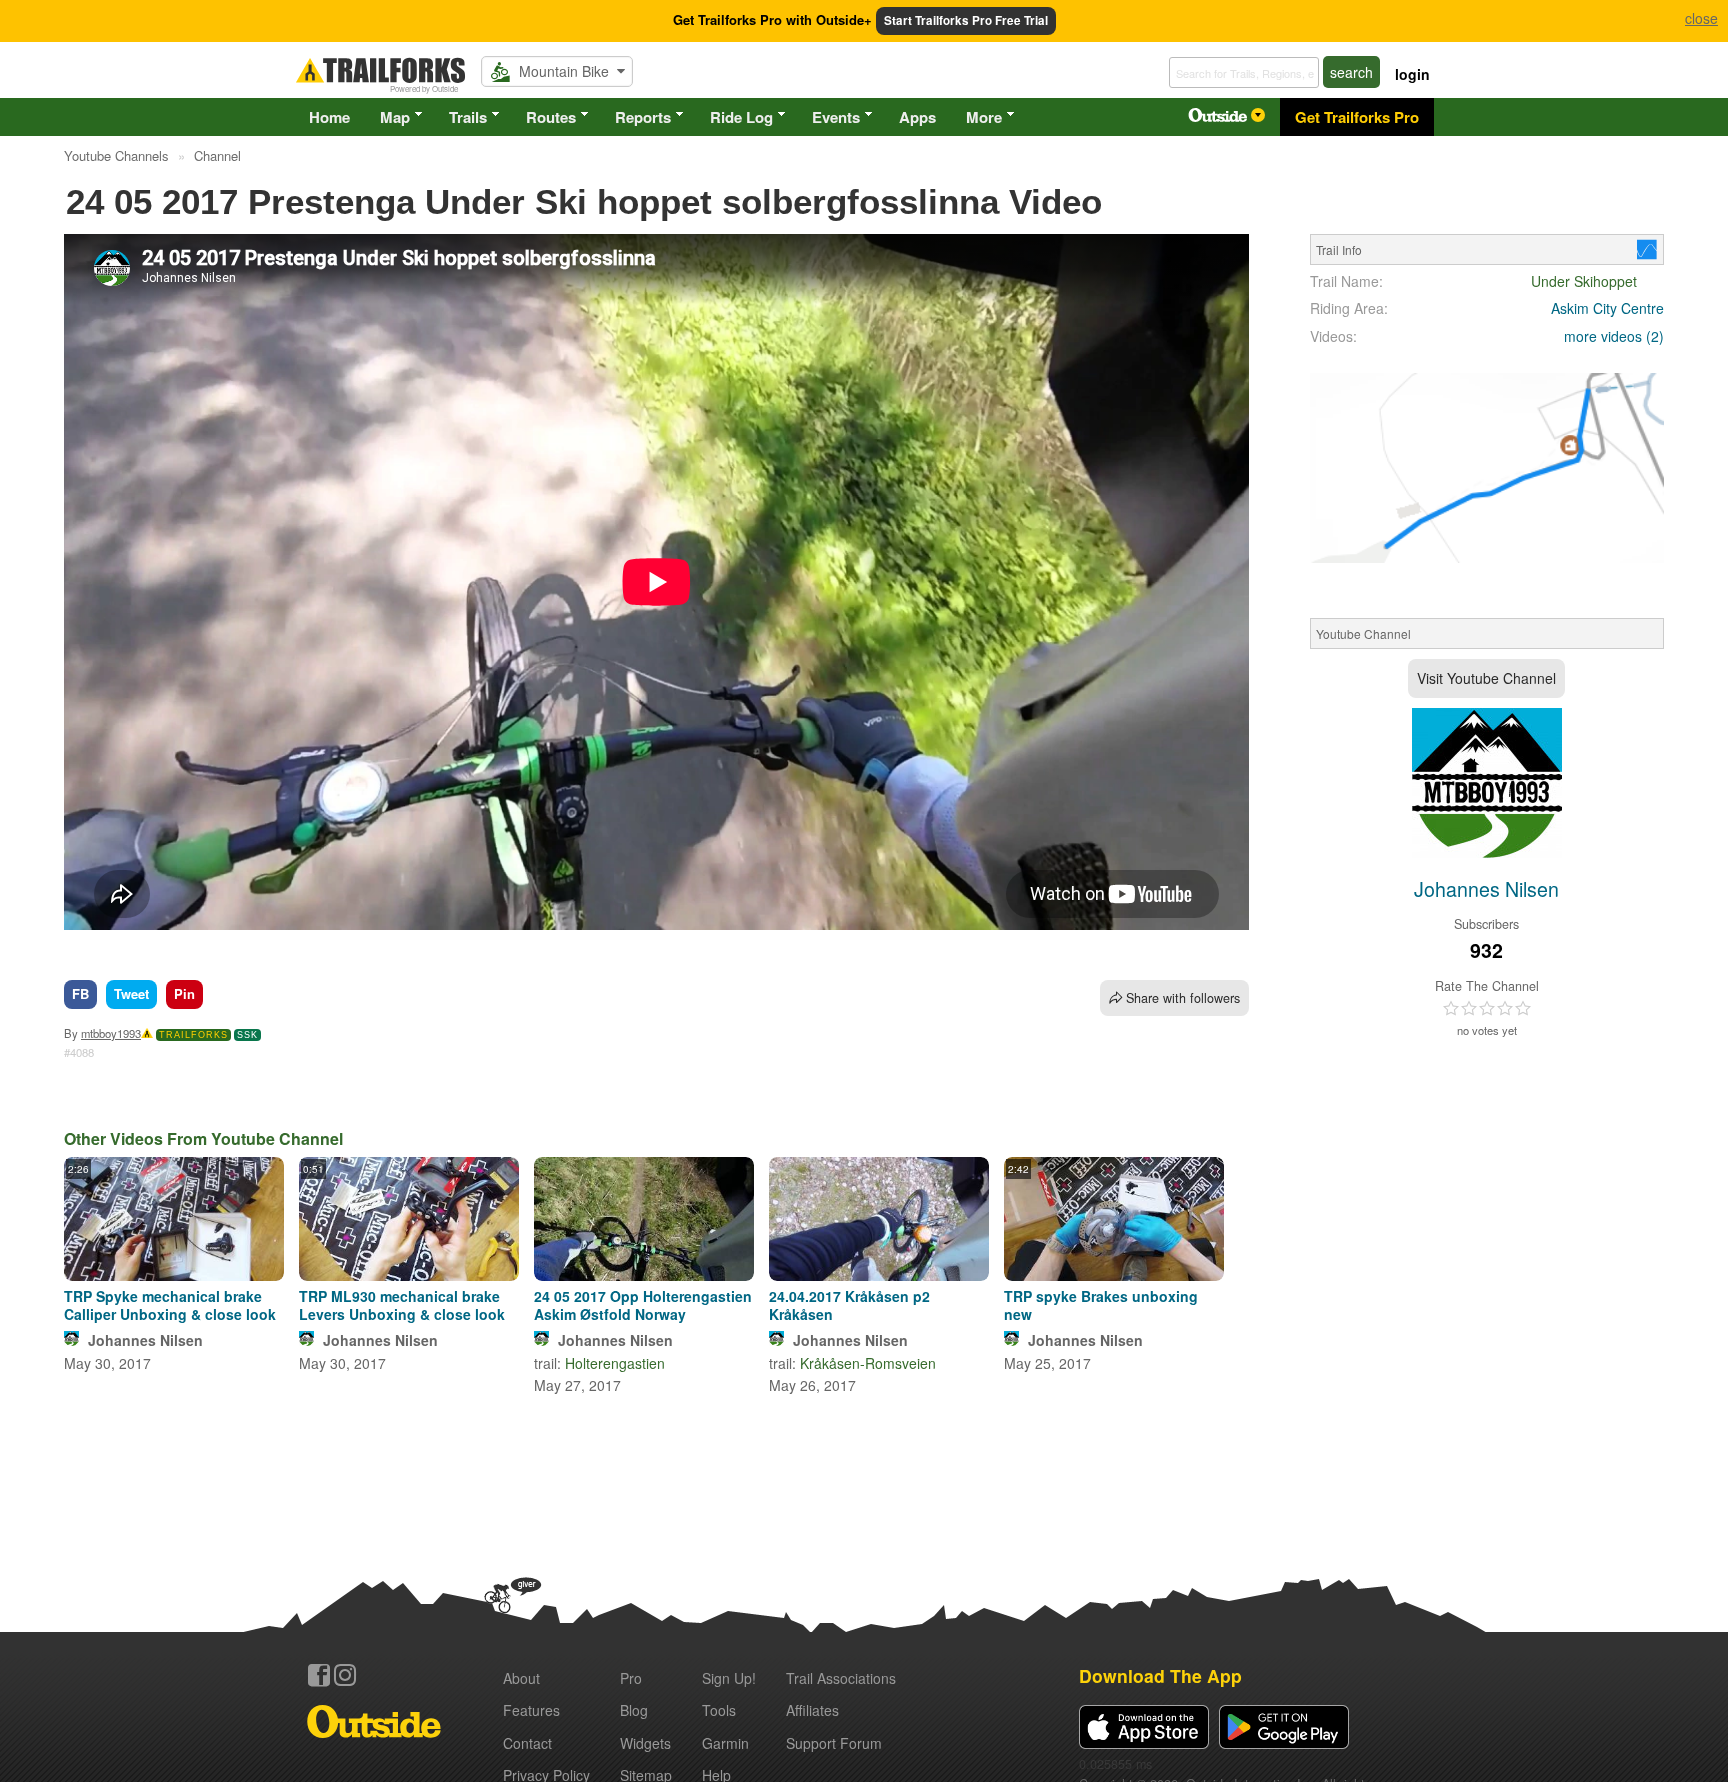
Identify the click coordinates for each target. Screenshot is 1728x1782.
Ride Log (741, 117)
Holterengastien (615, 1363)
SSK (247, 1035)
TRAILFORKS (193, 1035)
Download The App (1160, 1675)
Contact (527, 1743)
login (1412, 74)
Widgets (645, 1743)
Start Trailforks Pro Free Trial (966, 20)
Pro (631, 1678)
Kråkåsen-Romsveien (868, 1363)
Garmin (725, 1743)
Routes (551, 117)
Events (836, 117)
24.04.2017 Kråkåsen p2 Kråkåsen (849, 1305)
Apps (917, 117)
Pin (184, 993)
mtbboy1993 (111, 1033)
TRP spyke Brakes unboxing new (1101, 1305)
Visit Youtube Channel (1486, 678)
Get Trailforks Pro (1357, 117)
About (521, 1678)
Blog (634, 1710)
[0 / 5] (1487, 1009)
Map (395, 117)
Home (329, 117)
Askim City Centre (1607, 308)
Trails (468, 117)
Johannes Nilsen (145, 1340)
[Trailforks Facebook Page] (319, 1675)
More (984, 117)
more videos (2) (1614, 336)
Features (531, 1710)
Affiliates (812, 1710)
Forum (834, 1743)
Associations (841, 1678)
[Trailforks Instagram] (345, 1675)
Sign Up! (729, 1678)
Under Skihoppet (1584, 281)
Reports (643, 117)
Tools (719, 1710)
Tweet (131, 993)
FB (80, 993)
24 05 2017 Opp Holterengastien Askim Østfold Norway (643, 1305)
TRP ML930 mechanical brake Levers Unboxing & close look (402, 1305)
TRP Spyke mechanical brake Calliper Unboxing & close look (170, 1305)
